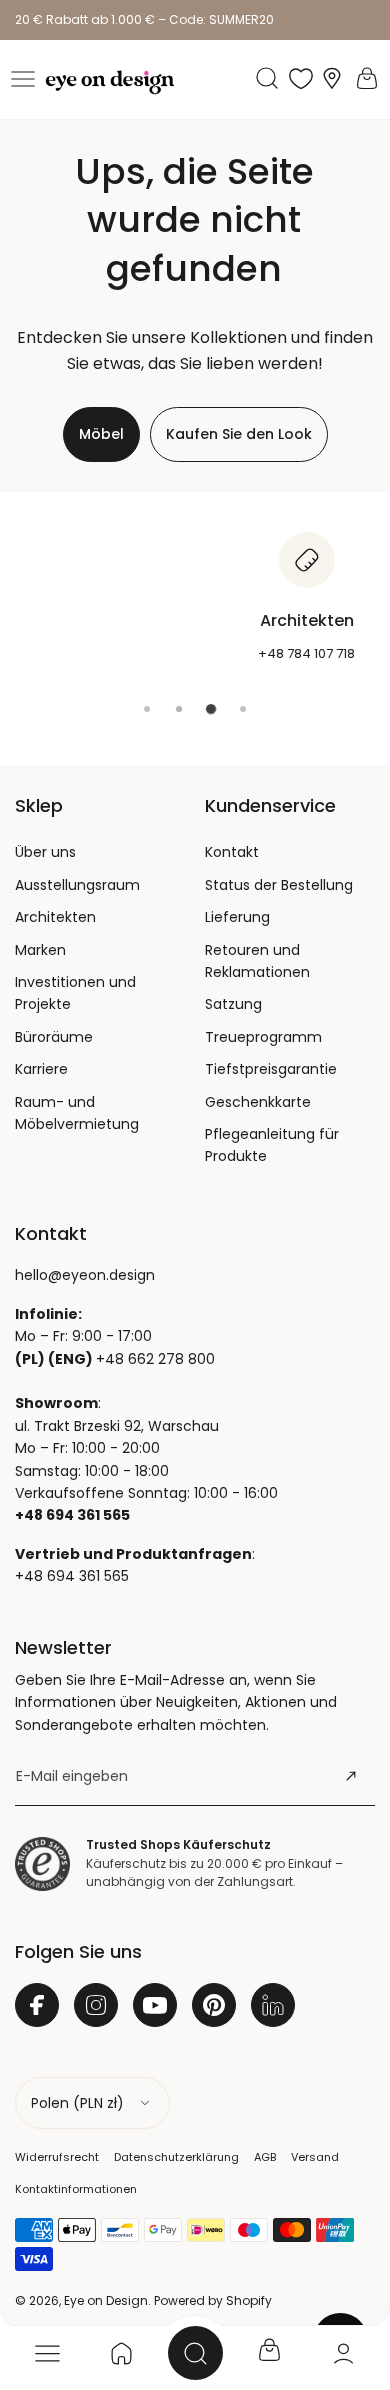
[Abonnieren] (351, 1776)
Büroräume (54, 1037)
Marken (40, 950)
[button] (23, 79)
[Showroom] (332, 78)
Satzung (233, 1004)
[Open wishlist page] (301, 78)
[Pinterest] (214, 2005)
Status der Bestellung (279, 885)
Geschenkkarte (258, 1102)
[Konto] (343, 2353)
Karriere (41, 1069)
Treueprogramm (263, 1037)
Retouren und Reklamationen (257, 961)
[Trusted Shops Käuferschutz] (42, 1863)
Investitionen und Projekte (75, 993)
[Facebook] (37, 2005)
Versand (315, 2157)
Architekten (55, 917)
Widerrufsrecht (57, 2157)
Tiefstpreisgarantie (271, 1069)
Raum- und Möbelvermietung (77, 1113)
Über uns (45, 852)
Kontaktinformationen (76, 2189)
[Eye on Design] (110, 82)
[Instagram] (96, 2005)
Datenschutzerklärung (176, 2157)
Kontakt (232, 852)
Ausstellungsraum (77, 885)
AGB (265, 2157)
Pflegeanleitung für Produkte (272, 1145)
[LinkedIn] (273, 2005)
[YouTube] (155, 2005)
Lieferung (237, 917)
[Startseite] (121, 2353)
